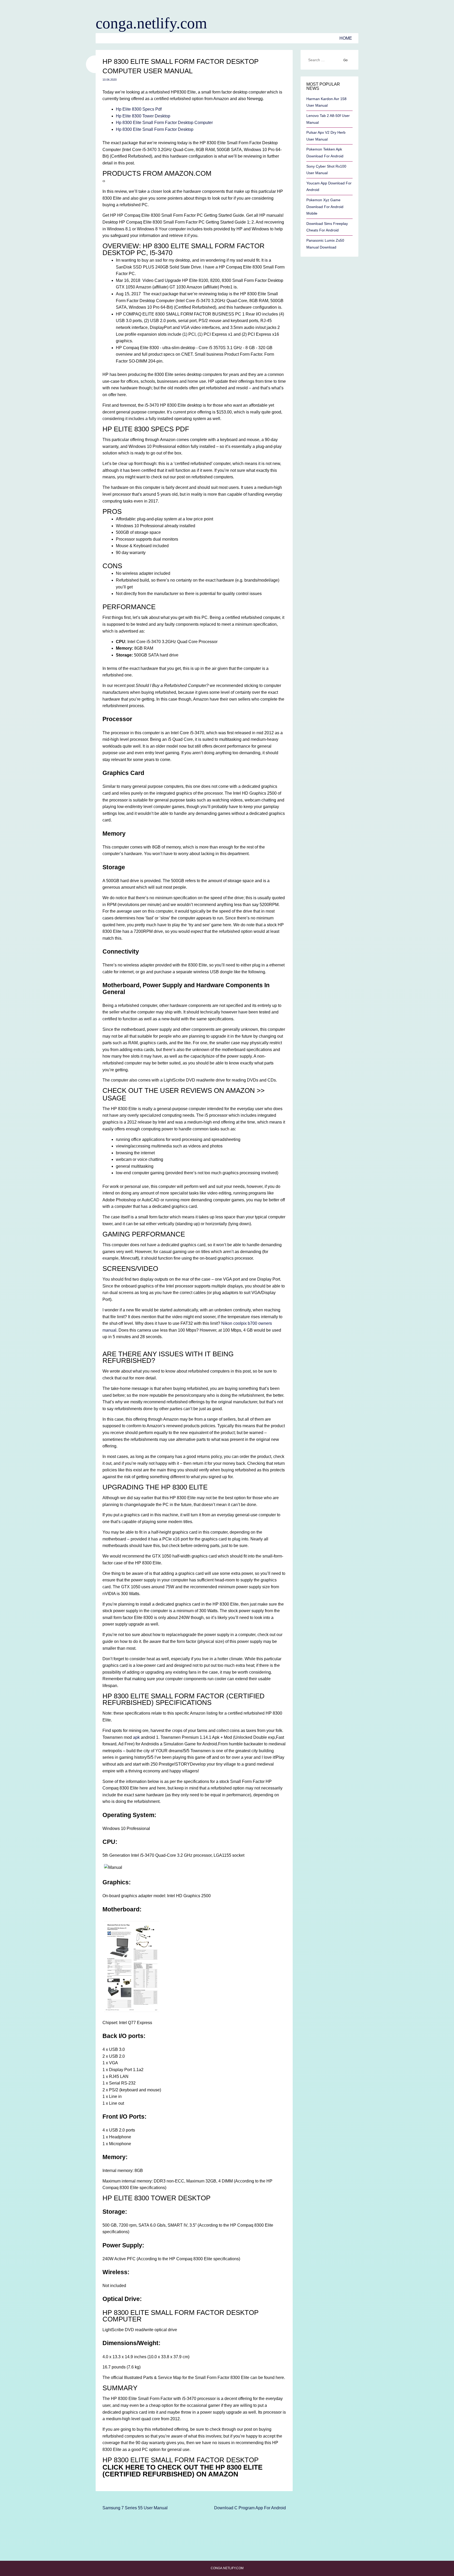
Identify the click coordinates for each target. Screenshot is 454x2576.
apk (136, 1737)
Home (346, 38)
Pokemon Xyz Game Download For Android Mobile (325, 207)
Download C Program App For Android (250, 2508)
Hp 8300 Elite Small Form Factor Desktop (155, 129)
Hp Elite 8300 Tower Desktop (143, 116)
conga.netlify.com (151, 23)
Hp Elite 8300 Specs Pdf (139, 109)
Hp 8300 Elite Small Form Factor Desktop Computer (164, 123)
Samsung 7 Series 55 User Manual (135, 2508)
